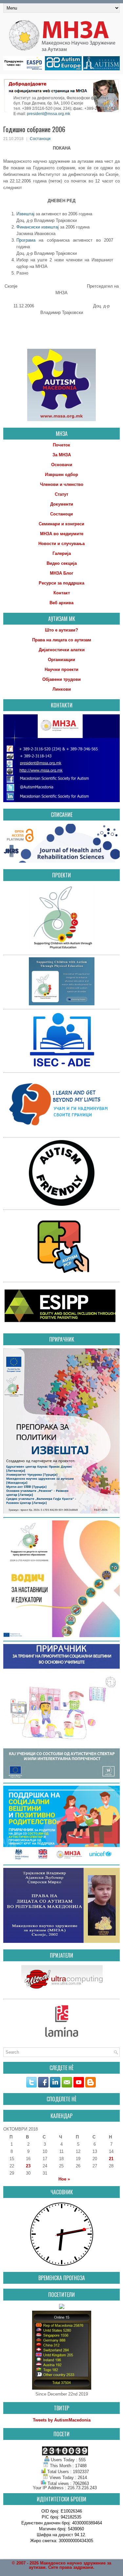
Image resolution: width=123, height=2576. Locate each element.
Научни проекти (61, 669)
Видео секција (62, 563)
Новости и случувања (61, 544)
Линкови (62, 689)
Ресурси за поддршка (61, 583)
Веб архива (61, 603)
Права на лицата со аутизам (62, 640)
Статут (61, 494)
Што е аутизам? (61, 630)
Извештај (25, 214)
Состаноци (40, 139)
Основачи (62, 465)
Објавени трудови (61, 679)
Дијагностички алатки (62, 650)
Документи (62, 504)
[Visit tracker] (62, 2308)
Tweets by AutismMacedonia (62, 2420)
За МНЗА (62, 455)
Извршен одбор (61, 475)
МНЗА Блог (61, 573)
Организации (61, 660)
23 (28, 2166)
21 (111, 2159)
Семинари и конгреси (61, 524)
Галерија (62, 553)
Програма (26, 240)
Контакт (62, 593)
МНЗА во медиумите (62, 534)
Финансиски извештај (38, 227)
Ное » (64, 2179)
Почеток (61, 445)
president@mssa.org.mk (49, 114)
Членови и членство (62, 484)
